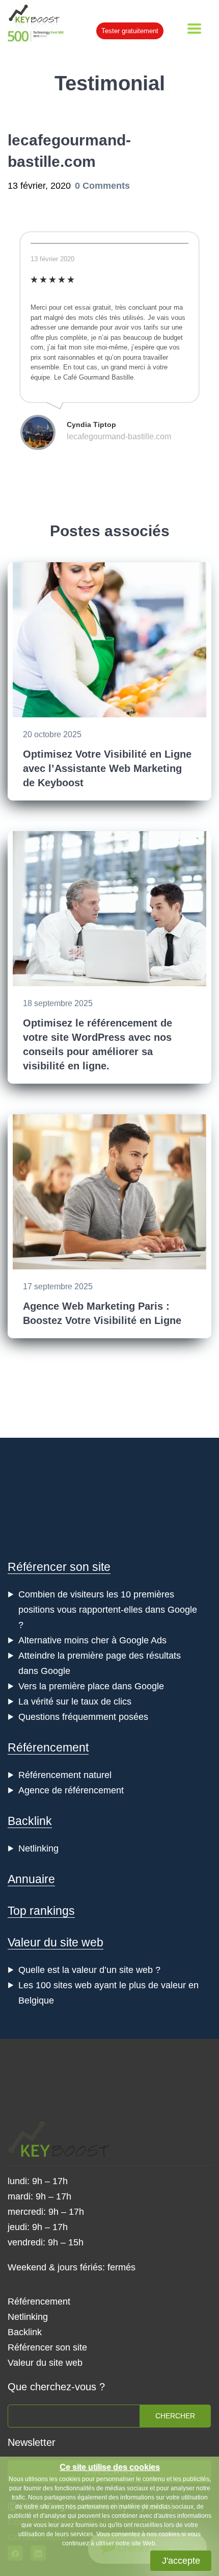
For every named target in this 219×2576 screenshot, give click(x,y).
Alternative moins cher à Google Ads (92, 1640)
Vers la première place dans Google (91, 1686)
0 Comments (102, 186)
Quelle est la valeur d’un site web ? (89, 1970)
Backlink (30, 1821)
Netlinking (38, 1848)
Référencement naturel (65, 1775)
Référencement (48, 1747)
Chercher (175, 2416)
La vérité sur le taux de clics (75, 1702)
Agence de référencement (71, 1790)
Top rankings (41, 1911)
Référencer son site (59, 1567)
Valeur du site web (56, 1942)
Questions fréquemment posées (83, 1717)
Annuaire (31, 1879)
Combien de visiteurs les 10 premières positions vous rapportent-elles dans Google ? (108, 1610)
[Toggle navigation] (194, 29)
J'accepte (181, 2561)
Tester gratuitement (130, 31)
